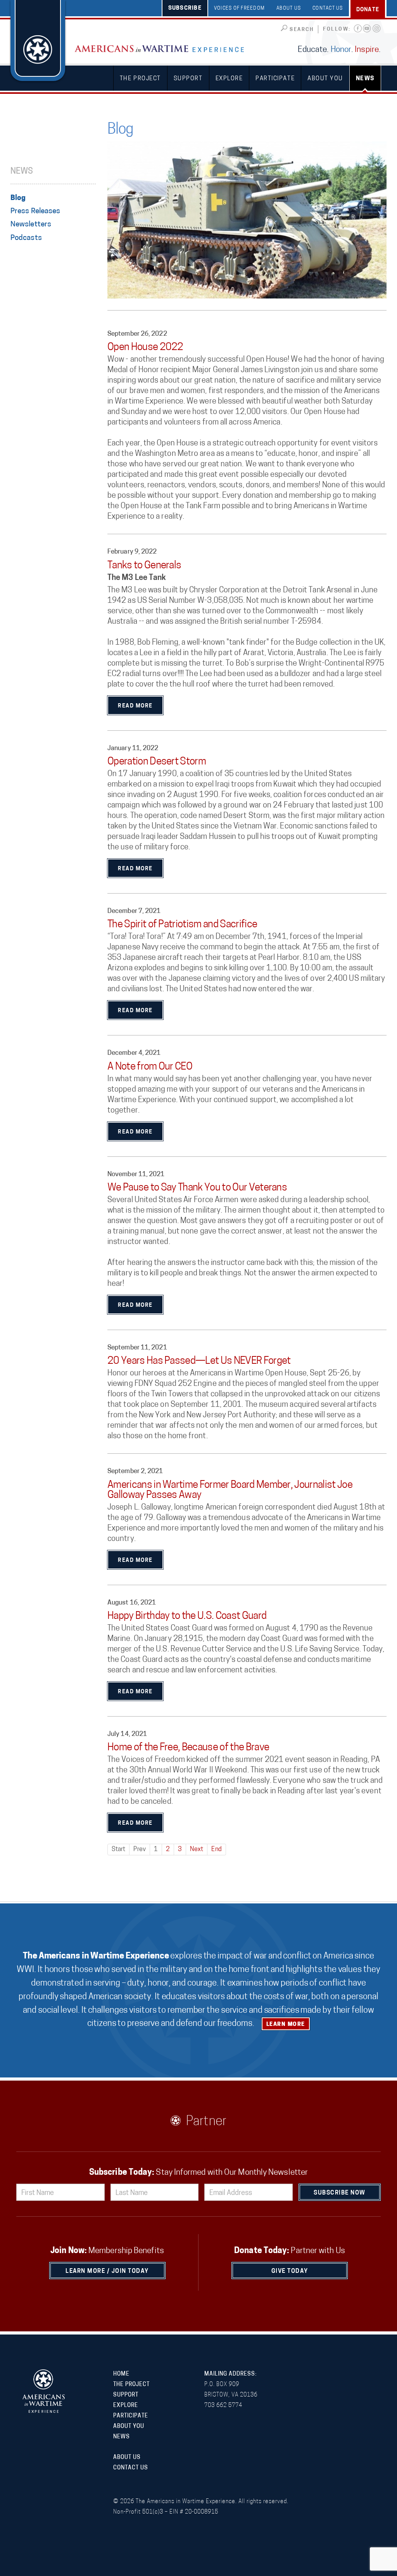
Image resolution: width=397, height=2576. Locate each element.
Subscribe (185, 8)
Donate (368, 10)
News (365, 79)
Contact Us (328, 9)
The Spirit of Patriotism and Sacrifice (182, 925)
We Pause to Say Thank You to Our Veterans (197, 1188)
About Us (289, 9)
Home (121, 2374)
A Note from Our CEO (150, 1067)
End (216, 1850)
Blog (18, 198)
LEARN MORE (286, 2025)
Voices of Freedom (239, 9)
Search (302, 30)
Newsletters (31, 225)
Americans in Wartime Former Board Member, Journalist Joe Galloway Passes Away (230, 1490)
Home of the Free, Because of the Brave (188, 1748)
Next (197, 1850)
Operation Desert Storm (157, 762)
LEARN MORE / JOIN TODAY (107, 2271)
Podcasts (26, 238)
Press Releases (35, 211)
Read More (135, 706)
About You (325, 79)
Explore (229, 79)
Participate (275, 79)
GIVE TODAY (290, 2271)
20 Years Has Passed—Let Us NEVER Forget (199, 1361)
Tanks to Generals (144, 566)
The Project (140, 79)
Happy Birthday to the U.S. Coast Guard (187, 1616)
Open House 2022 (145, 348)
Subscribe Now (340, 2193)
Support (188, 79)
